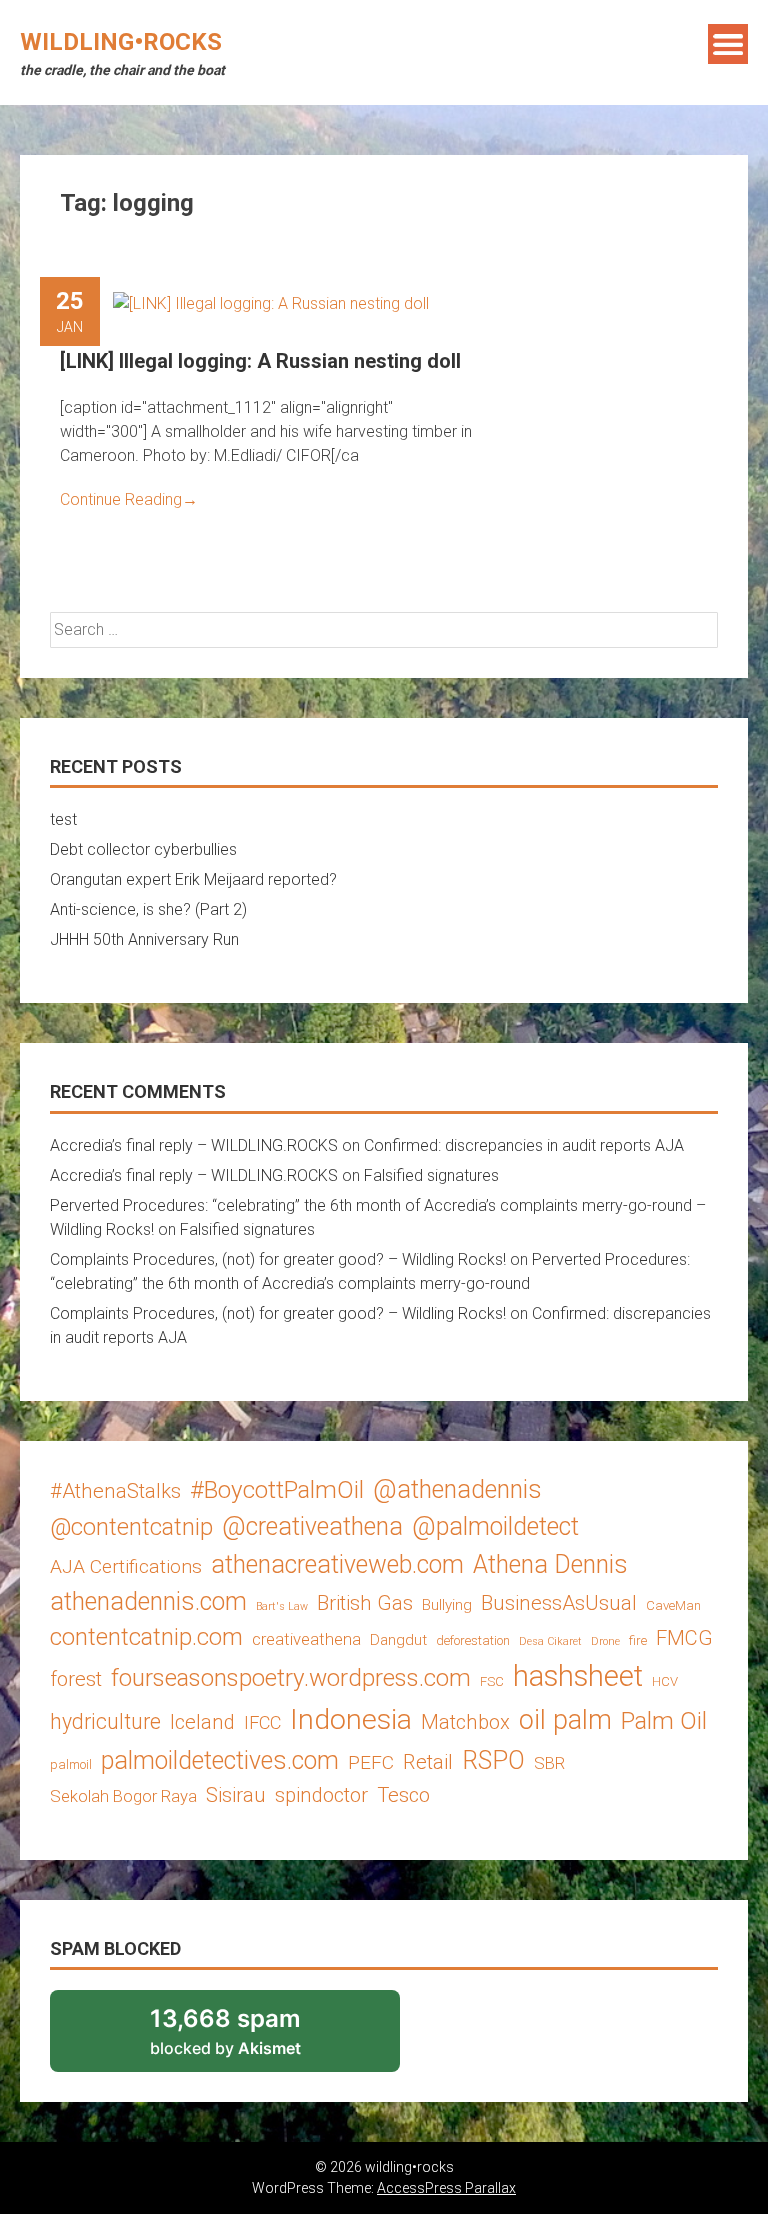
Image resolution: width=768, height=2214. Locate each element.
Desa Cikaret (550, 1641)
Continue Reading (129, 499)
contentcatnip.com (146, 1637)
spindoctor (321, 1795)
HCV (665, 1681)
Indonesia (351, 1719)
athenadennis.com (148, 1601)
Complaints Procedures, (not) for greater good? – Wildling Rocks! (278, 1259)
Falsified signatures (431, 1175)
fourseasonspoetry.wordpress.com (291, 1677)
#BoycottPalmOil (277, 1489)
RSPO (493, 1760)
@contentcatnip (131, 1527)
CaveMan (673, 1605)
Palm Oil (664, 1720)
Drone (605, 1641)
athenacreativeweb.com (337, 1564)
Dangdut (398, 1640)
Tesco (403, 1795)
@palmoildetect (495, 1526)
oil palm (565, 1720)
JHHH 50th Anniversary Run (144, 939)
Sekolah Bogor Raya (123, 1796)
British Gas (365, 1603)
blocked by (252, 2038)
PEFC (371, 1762)
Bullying (447, 1605)
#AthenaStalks (115, 1491)
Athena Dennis (550, 1564)
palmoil (71, 1764)
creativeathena (306, 1639)
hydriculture (105, 1721)
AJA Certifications (126, 1566)
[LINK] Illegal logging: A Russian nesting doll (260, 361)
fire (638, 1640)
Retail (428, 1762)
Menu (728, 44)
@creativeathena (312, 1526)
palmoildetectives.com (220, 1760)
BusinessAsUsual (559, 1603)
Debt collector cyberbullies (143, 849)
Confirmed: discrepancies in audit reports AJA (524, 1145)
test (63, 819)
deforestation (473, 1640)
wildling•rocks (121, 42)
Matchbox (465, 1722)
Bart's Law (282, 1606)
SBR (549, 1763)
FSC (492, 1681)
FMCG (684, 1638)
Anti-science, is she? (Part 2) (148, 909)
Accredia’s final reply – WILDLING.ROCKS (194, 1145)
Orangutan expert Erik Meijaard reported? (193, 879)
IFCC (262, 1722)
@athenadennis (457, 1489)
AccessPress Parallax (446, 2188)
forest (76, 1679)
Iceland (202, 1722)
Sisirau (236, 1795)
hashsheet (578, 1676)
